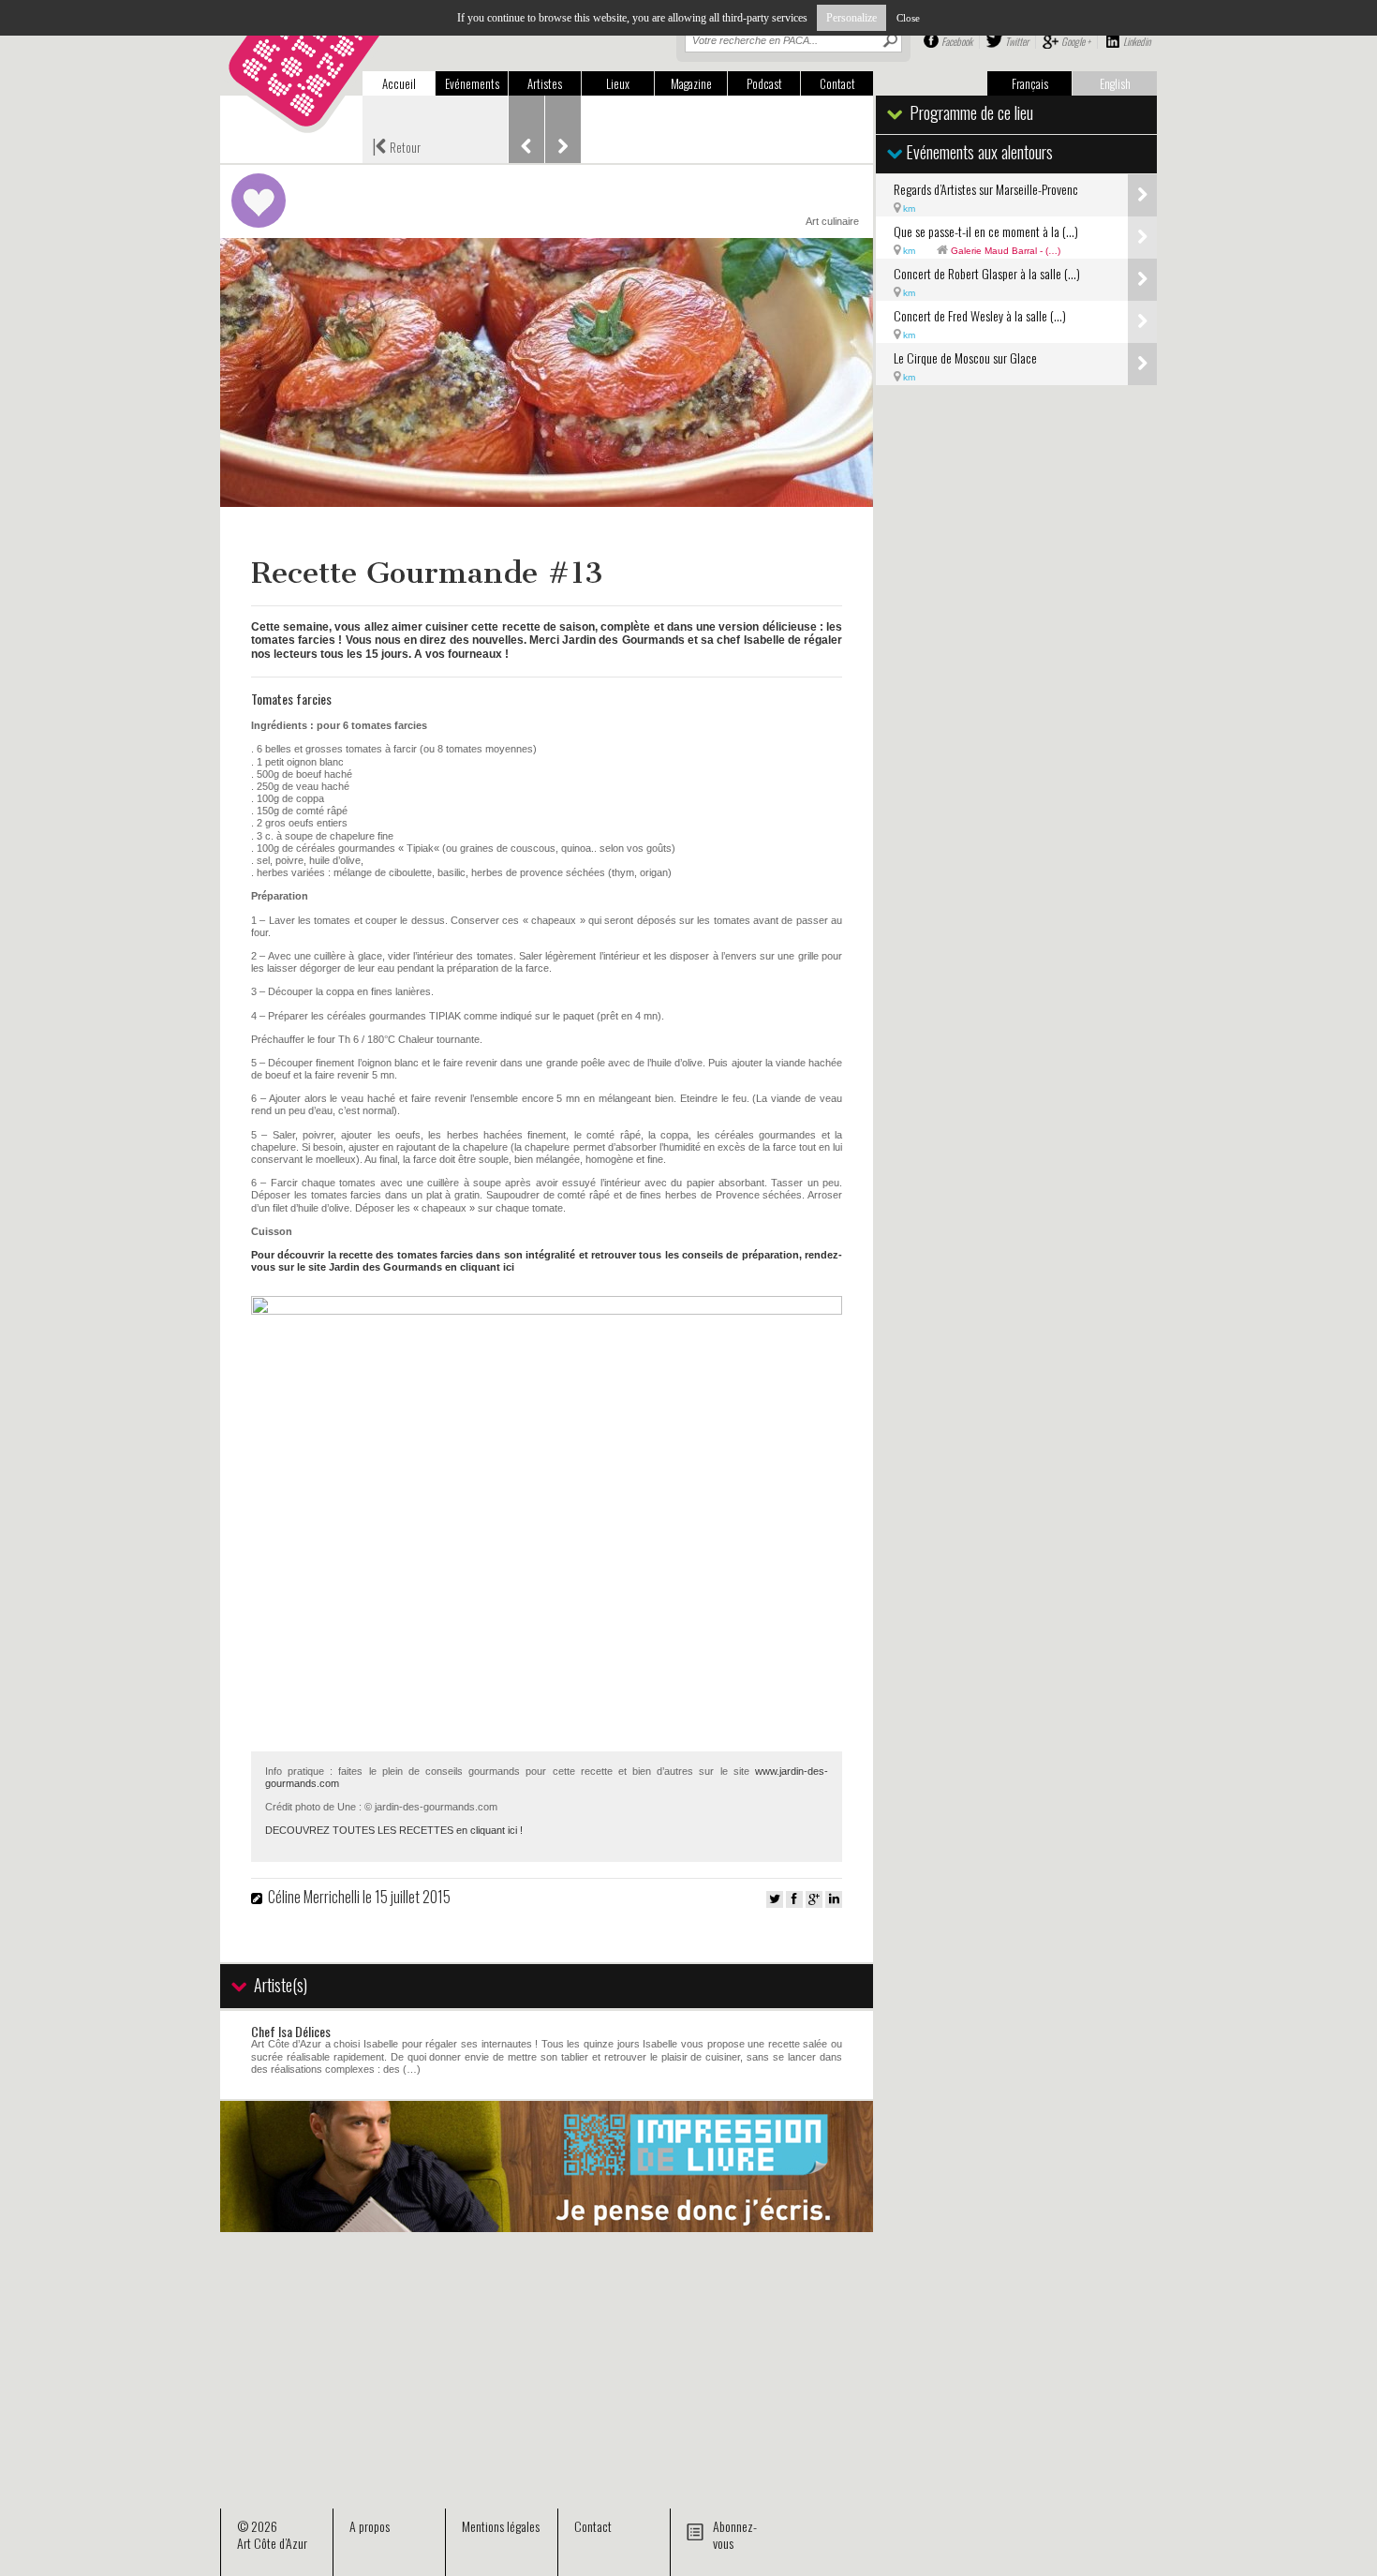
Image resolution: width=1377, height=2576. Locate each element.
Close (908, 18)
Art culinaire (832, 221)
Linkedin (1137, 41)
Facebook (957, 41)
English (1115, 83)
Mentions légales (501, 2526)
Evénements (472, 83)
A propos (370, 2526)
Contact (837, 83)
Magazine (691, 83)
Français (1030, 83)
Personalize (851, 18)
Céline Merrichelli (314, 1897)
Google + (1076, 41)
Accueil (399, 83)
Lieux (618, 83)
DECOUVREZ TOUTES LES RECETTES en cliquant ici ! (394, 1830)
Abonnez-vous (735, 2534)
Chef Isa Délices (291, 2031)
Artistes (545, 83)
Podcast (764, 83)
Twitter (1017, 41)
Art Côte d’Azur (272, 2543)
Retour (396, 145)
